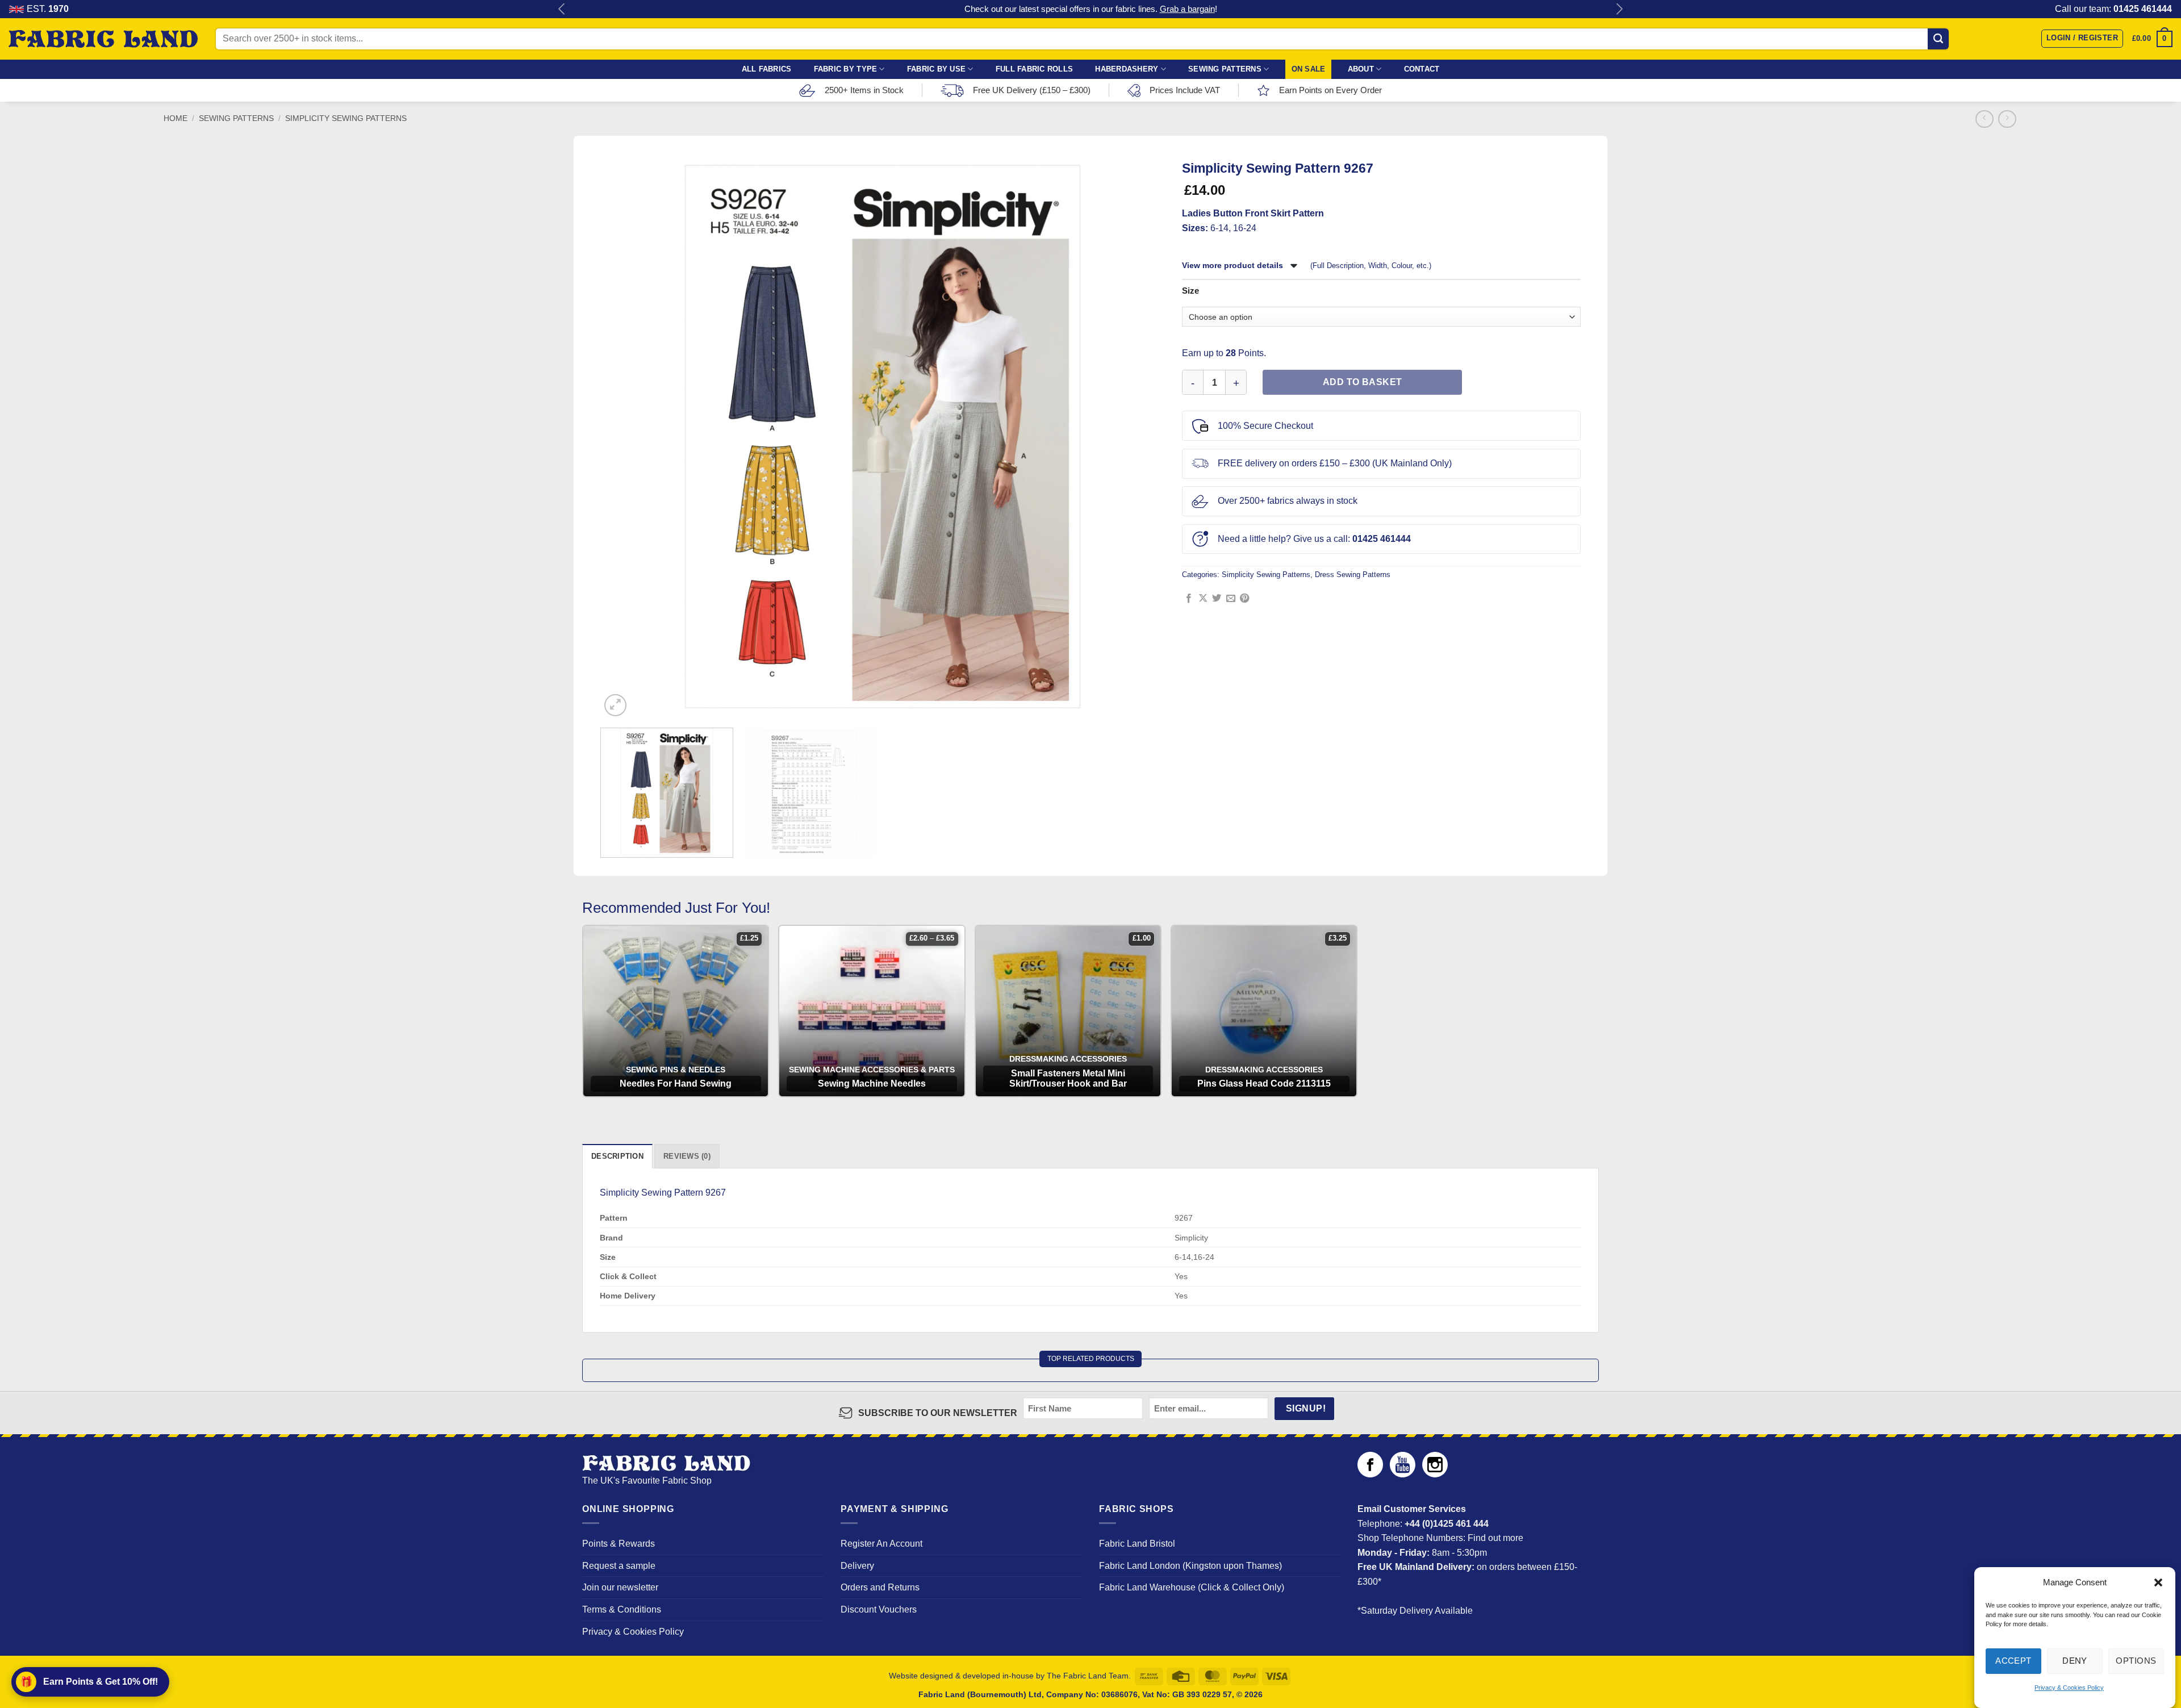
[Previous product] (2007, 119)
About (1361, 69)
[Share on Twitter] (1217, 599)
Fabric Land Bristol (1137, 1544)
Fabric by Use (936, 69)
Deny (2075, 1661)
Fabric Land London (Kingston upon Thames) (1190, 1566)
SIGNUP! (1306, 1408)
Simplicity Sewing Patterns (346, 118)
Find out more (1495, 1538)
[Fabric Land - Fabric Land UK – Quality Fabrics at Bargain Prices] (103, 39)
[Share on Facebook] (1189, 599)
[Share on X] (1203, 599)
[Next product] (1984, 119)
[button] (2158, 1582)
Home (176, 118)
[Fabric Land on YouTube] (1403, 1474)
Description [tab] (617, 1156)
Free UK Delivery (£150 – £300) (1032, 90)
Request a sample (619, 1566)
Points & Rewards (619, 1544)
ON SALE (1309, 69)
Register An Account (881, 1544)
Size (1190, 291)
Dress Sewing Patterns (1353, 575)
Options (2136, 1661)
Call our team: (2113, 9)
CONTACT (1422, 69)
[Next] (1145, 437)
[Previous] (620, 437)
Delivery (857, 1566)
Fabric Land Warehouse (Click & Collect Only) (1192, 1587)
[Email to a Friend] (1231, 599)
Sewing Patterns (1225, 69)
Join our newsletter (620, 1587)
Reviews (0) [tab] (687, 1156)
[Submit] (1938, 39)
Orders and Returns (880, 1587)
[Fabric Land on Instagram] (1435, 1474)
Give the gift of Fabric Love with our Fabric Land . (1091, 9)
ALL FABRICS (767, 69)
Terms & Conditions (622, 1609)
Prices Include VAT (1185, 90)
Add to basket (1363, 382)
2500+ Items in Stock (864, 90)
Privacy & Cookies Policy (2069, 1688)
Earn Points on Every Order (1330, 90)
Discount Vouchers (879, 1609)
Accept (2013, 1661)
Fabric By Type (846, 69)
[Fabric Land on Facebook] (1370, 1474)
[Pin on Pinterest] (1244, 599)
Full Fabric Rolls (1034, 69)
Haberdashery (1127, 69)
